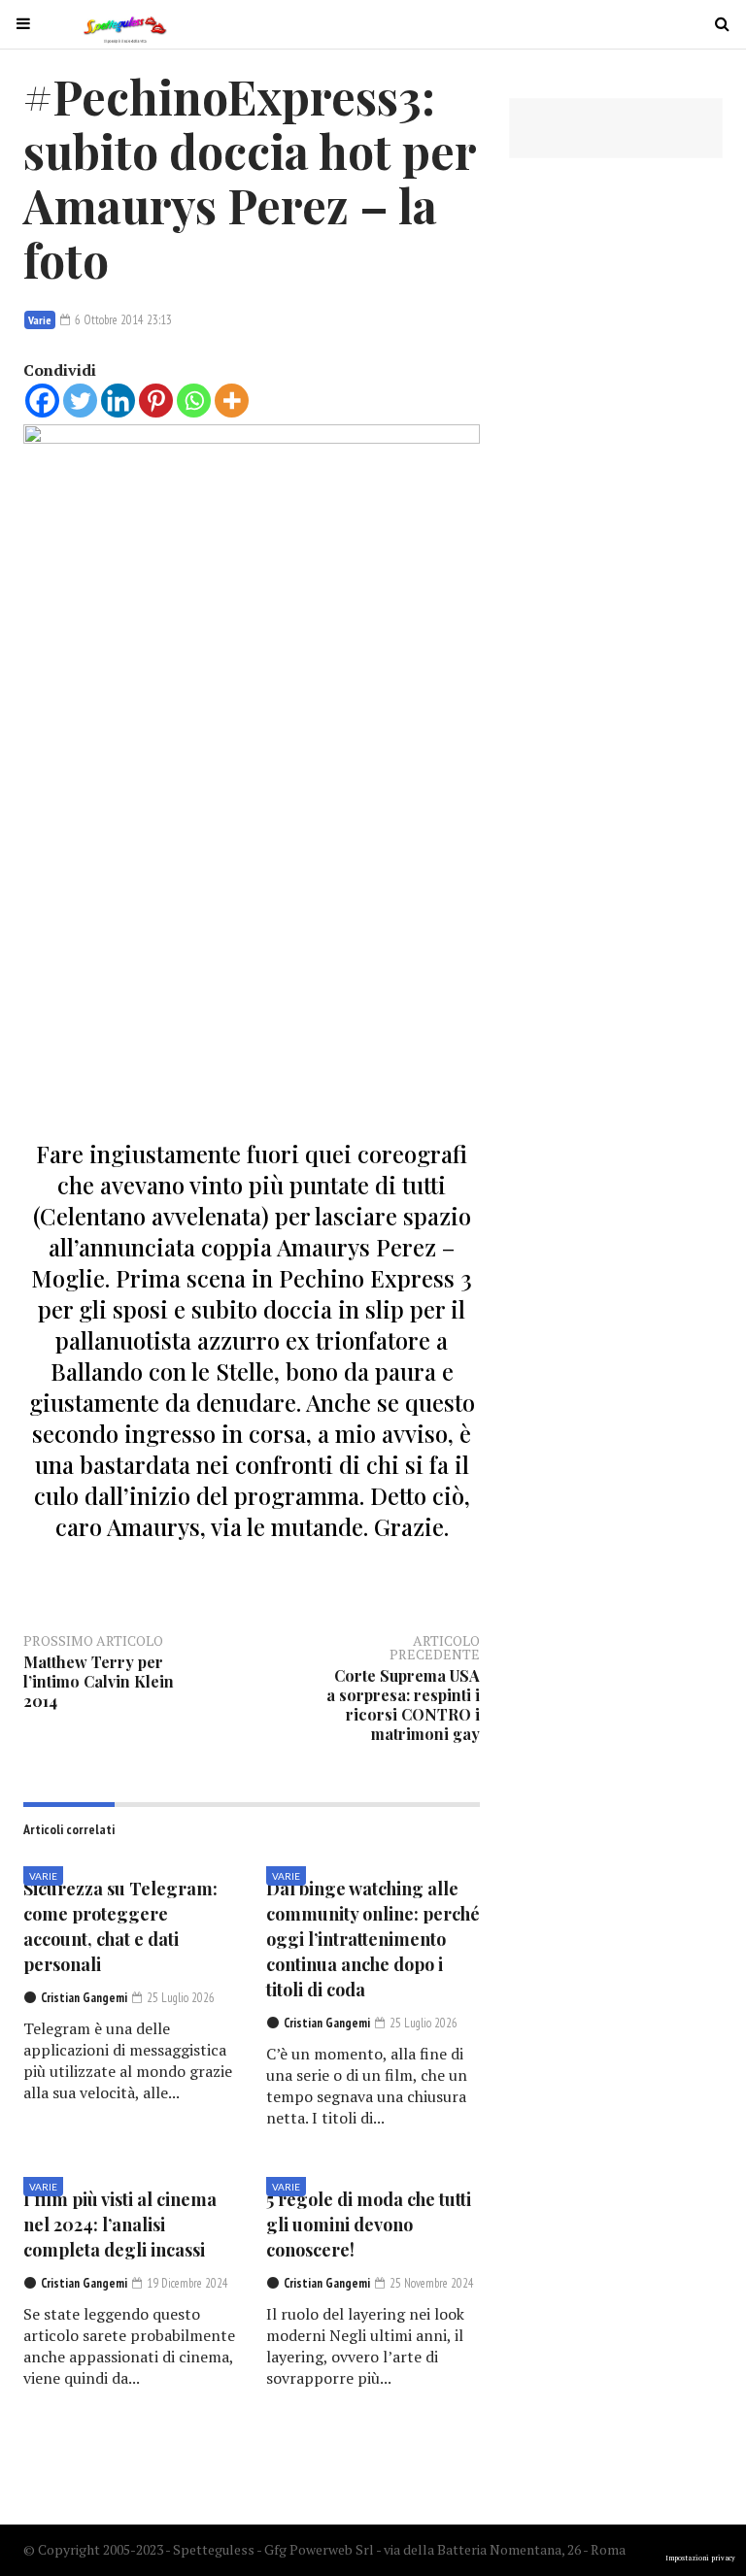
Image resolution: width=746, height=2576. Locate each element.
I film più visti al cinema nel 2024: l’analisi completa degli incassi (120, 2225)
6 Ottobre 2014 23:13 (122, 320)
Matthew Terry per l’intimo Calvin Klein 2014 (99, 1681)
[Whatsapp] (194, 401)
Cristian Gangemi (84, 1998)
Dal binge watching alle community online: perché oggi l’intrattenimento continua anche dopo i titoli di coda (373, 1939)
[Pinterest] (156, 401)
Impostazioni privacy (700, 2558)
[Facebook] (42, 401)
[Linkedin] (118, 401)
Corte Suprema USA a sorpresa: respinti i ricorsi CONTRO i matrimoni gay (403, 1705)
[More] (232, 401)
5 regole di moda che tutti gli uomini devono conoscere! (369, 2225)
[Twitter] (80, 401)
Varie (40, 320)
